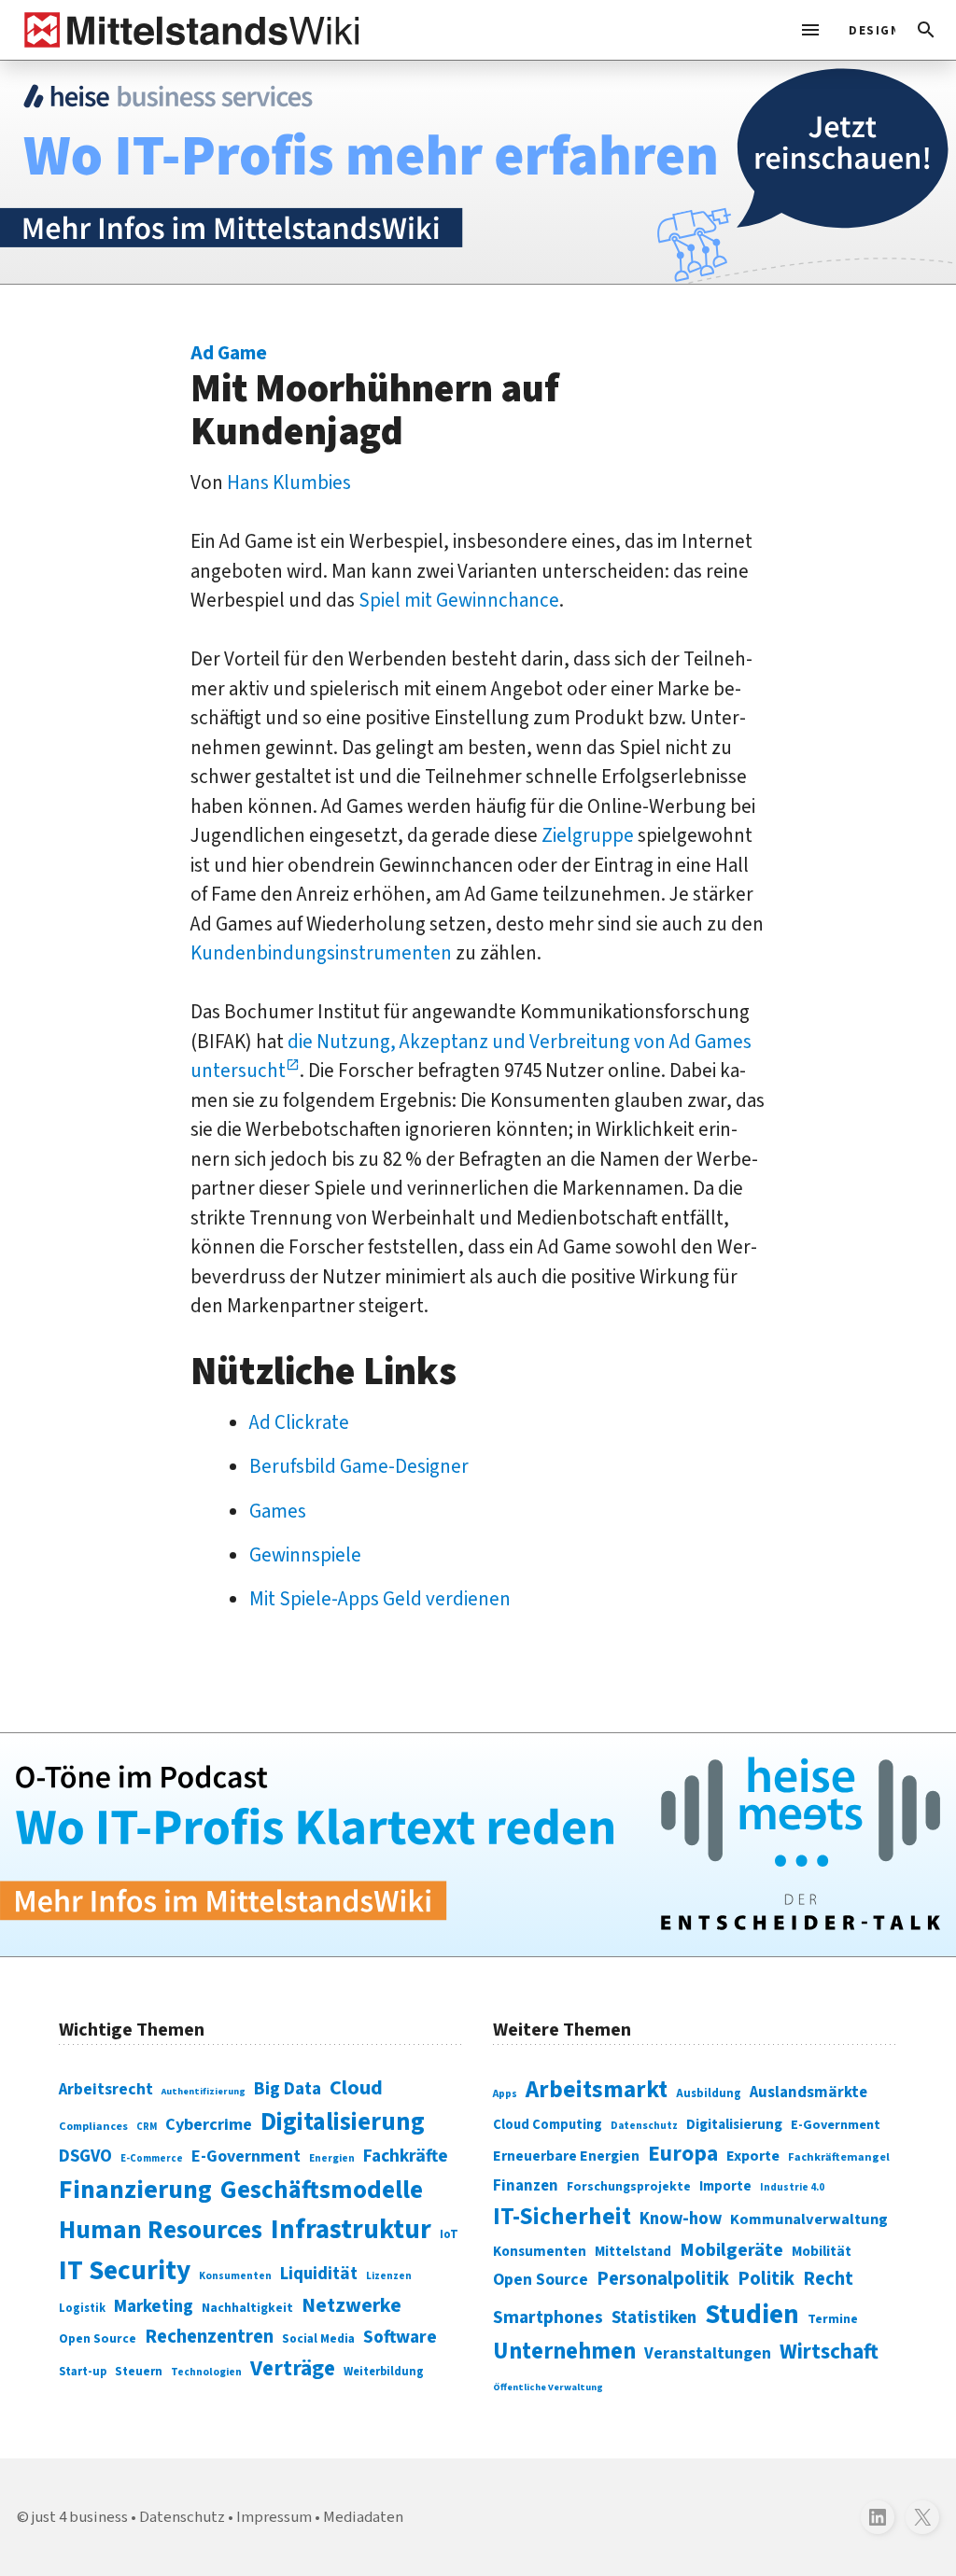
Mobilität (822, 2251)
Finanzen (526, 2186)
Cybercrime (209, 2124)
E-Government (246, 2156)
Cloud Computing (548, 2125)
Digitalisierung (343, 2122)
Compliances (93, 2126)
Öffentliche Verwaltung (548, 2387)
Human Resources (161, 2230)
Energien (332, 2158)
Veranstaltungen (708, 2353)
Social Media (318, 2338)
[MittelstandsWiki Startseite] (188, 30)
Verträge (293, 2368)
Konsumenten (235, 2276)
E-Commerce (152, 2158)
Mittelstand (633, 2252)
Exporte (753, 2156)
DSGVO (85, 2156)
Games (278, 1511)
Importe (725, 2186)
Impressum (274, 2517)
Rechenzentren (209, 2337)
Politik (766, 2279)
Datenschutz (644, 2126)
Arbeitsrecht (106, 2089)
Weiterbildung (384, 2372)
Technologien (206, 2372)
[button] (926, 30)
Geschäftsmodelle (322, 2190)
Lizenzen (389, 2276)
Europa (683, 2154)
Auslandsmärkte (808, 2093)
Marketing (154, 2307)
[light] (866, 30)
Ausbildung (709, 2093)
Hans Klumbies (289, 483)
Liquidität (319, 2274)
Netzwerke (351, 2306)
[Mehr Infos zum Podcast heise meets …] (478, 1845)
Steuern (139, 2372)
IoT (449, 2234)
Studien (752, 2315)
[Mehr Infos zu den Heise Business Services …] (478, 172)
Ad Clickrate (299, 1422)
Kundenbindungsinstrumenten (321, 953)
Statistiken (654, 2317)
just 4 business (80, 2517)
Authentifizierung (204, 2091)
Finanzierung (135, 2190)
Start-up (83, 2372)
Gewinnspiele (305, 1555)
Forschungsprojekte (629, 2187)
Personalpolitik (663, 2279)
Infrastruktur (351, 2230)
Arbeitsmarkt (597, 2090)
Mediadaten (363, 2517)
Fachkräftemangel (839, 2157)
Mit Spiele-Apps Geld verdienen (380, 1599)
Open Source (98, 2338)
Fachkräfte (406, 2156)
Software (400, 2337)
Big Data (288, 2089)
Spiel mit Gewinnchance (459, 600)
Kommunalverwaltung (809, 2219)
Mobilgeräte (731, 2250)
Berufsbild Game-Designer (359, 1466)
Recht (828, 2279)
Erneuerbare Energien (566, 2156)
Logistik (82, 2308)
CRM (147, 2127)
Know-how (681, 2219)
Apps (505, 2093)
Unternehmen (564, 2352)
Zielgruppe (588, 835)
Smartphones (548, 2317)
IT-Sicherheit (562, 2217)
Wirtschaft (829, 2352)
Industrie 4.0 (792, 2187)
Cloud (356, 2088)
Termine (833, 2319)
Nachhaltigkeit (247, 2308)
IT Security (125, 2271)
